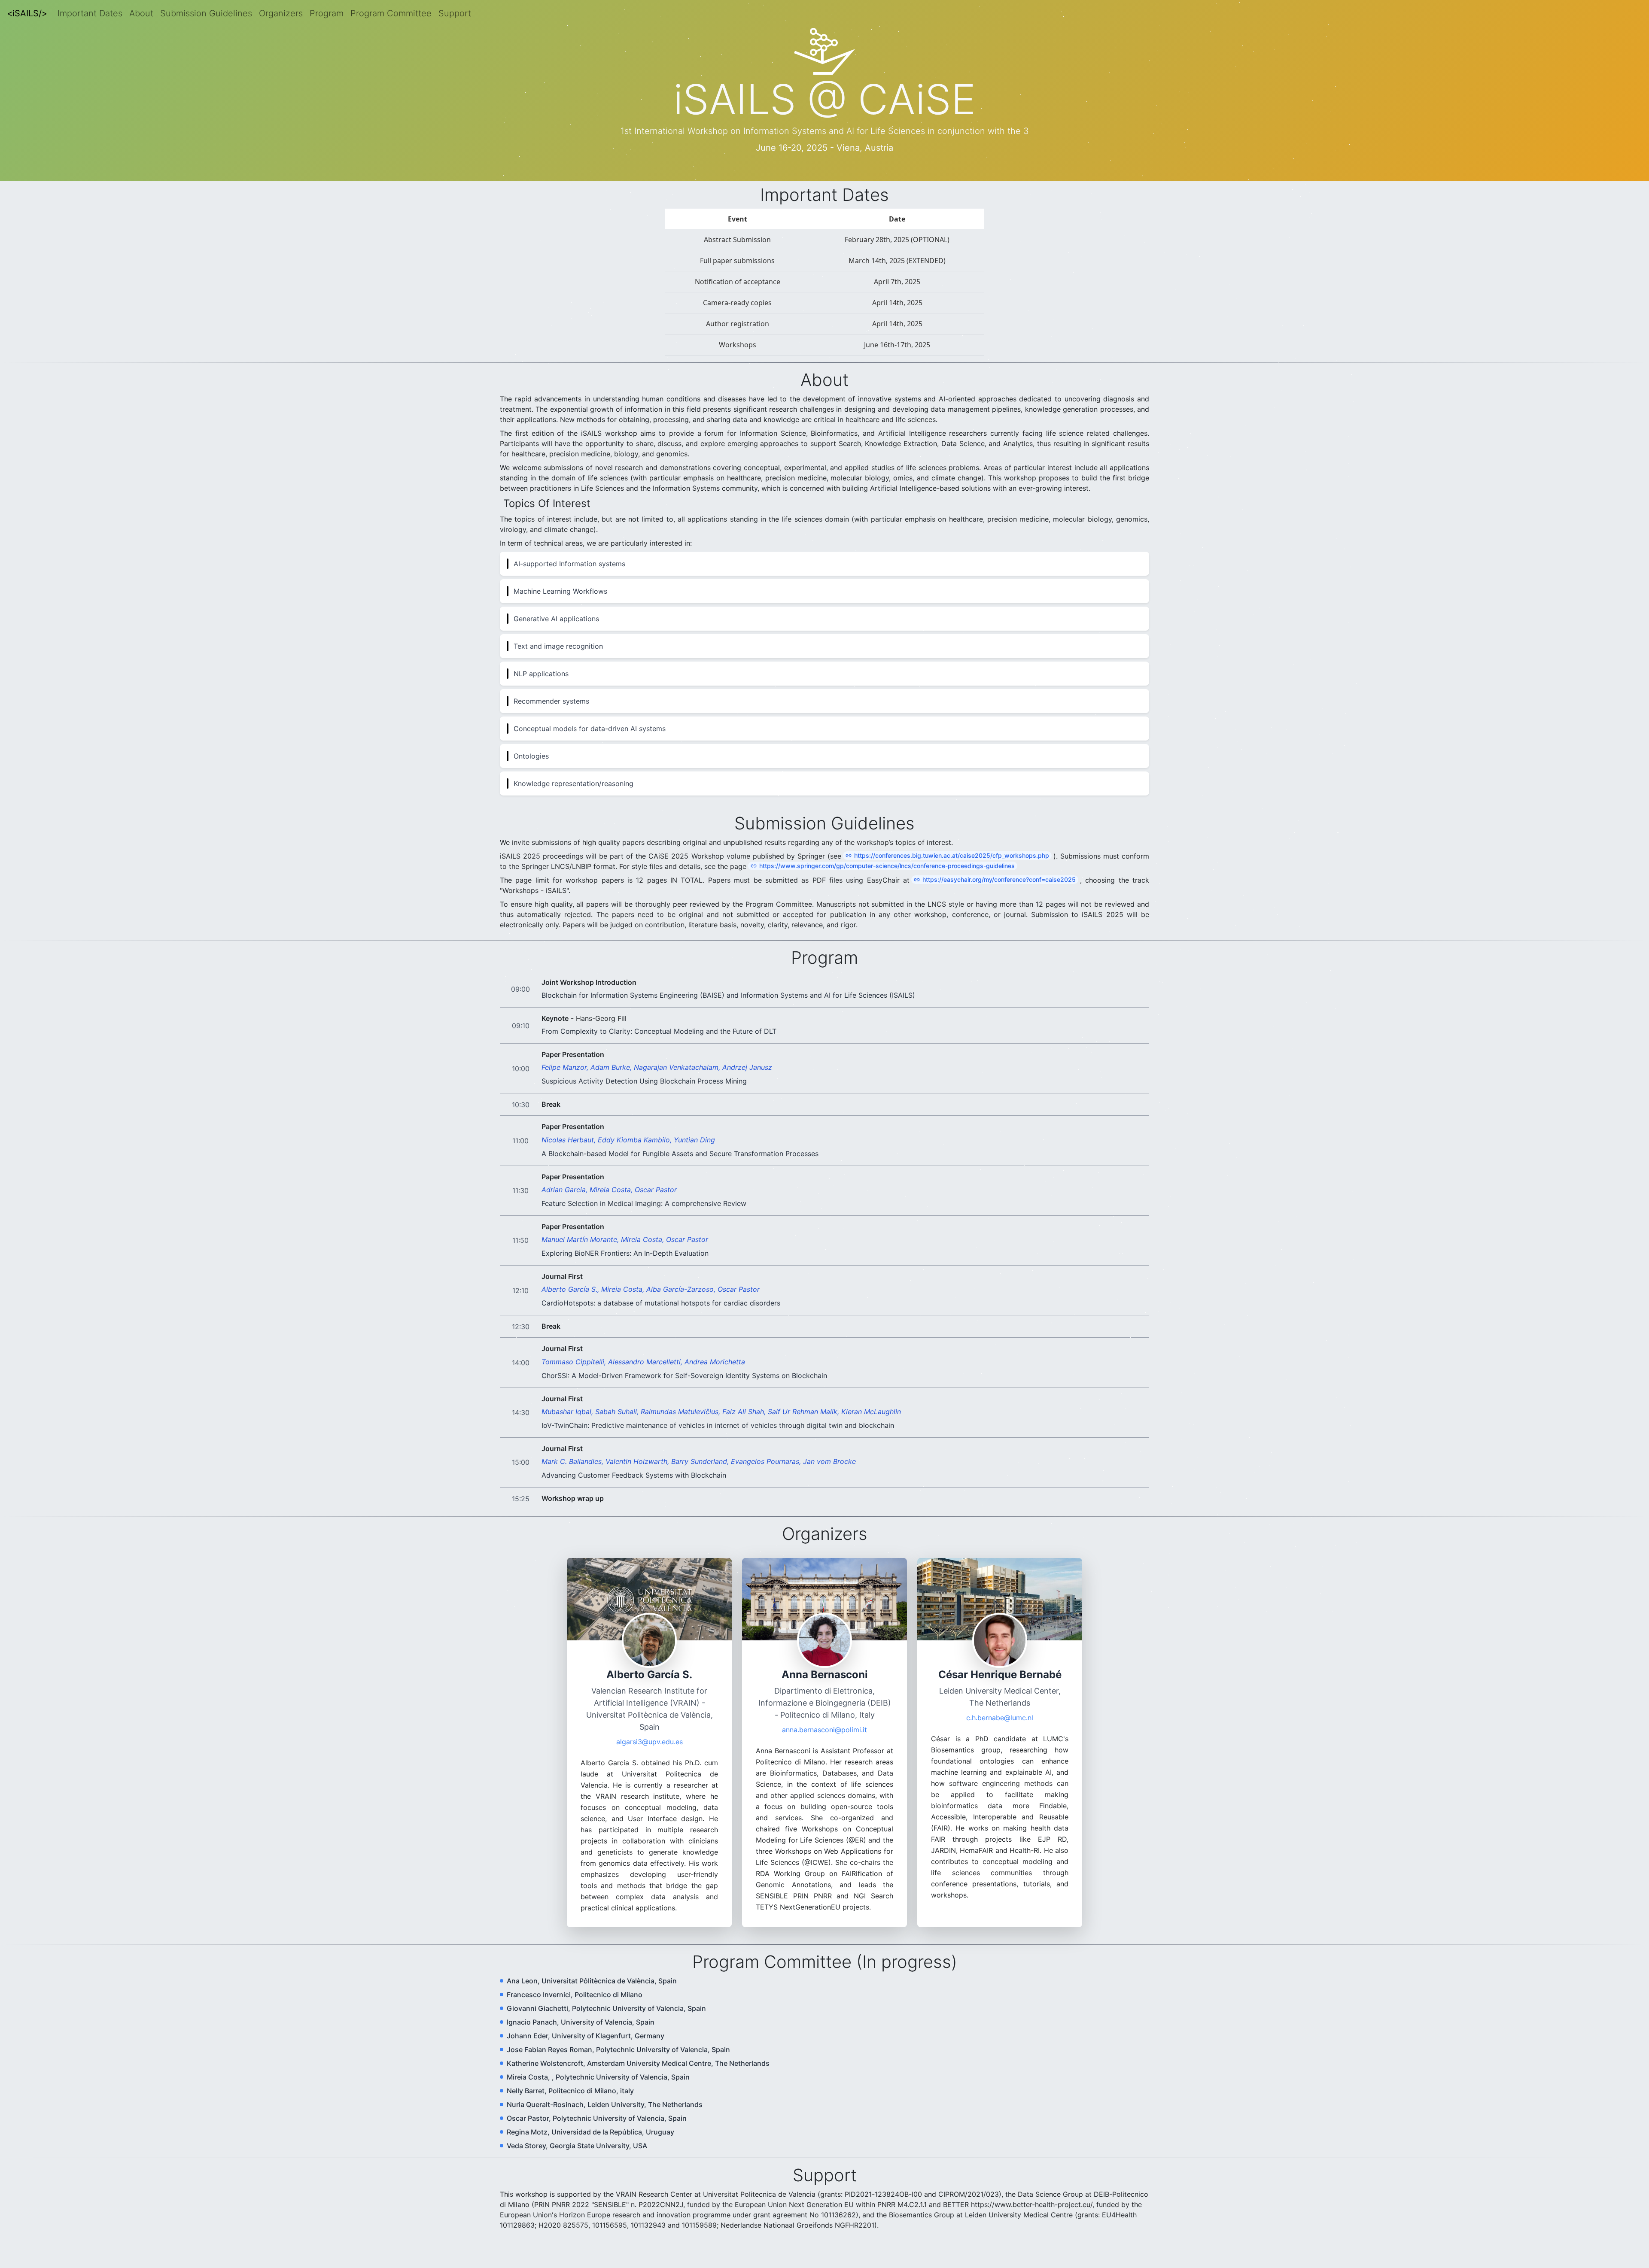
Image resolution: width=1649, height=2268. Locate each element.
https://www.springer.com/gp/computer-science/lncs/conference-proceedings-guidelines (887, 874)
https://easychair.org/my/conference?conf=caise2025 (999, 888)
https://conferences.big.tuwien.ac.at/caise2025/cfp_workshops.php (952, 864)
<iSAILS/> (27, 13)
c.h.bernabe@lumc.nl (1000, 1726)
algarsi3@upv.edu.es (650, 1750)
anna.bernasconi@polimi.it (824, 1738)
